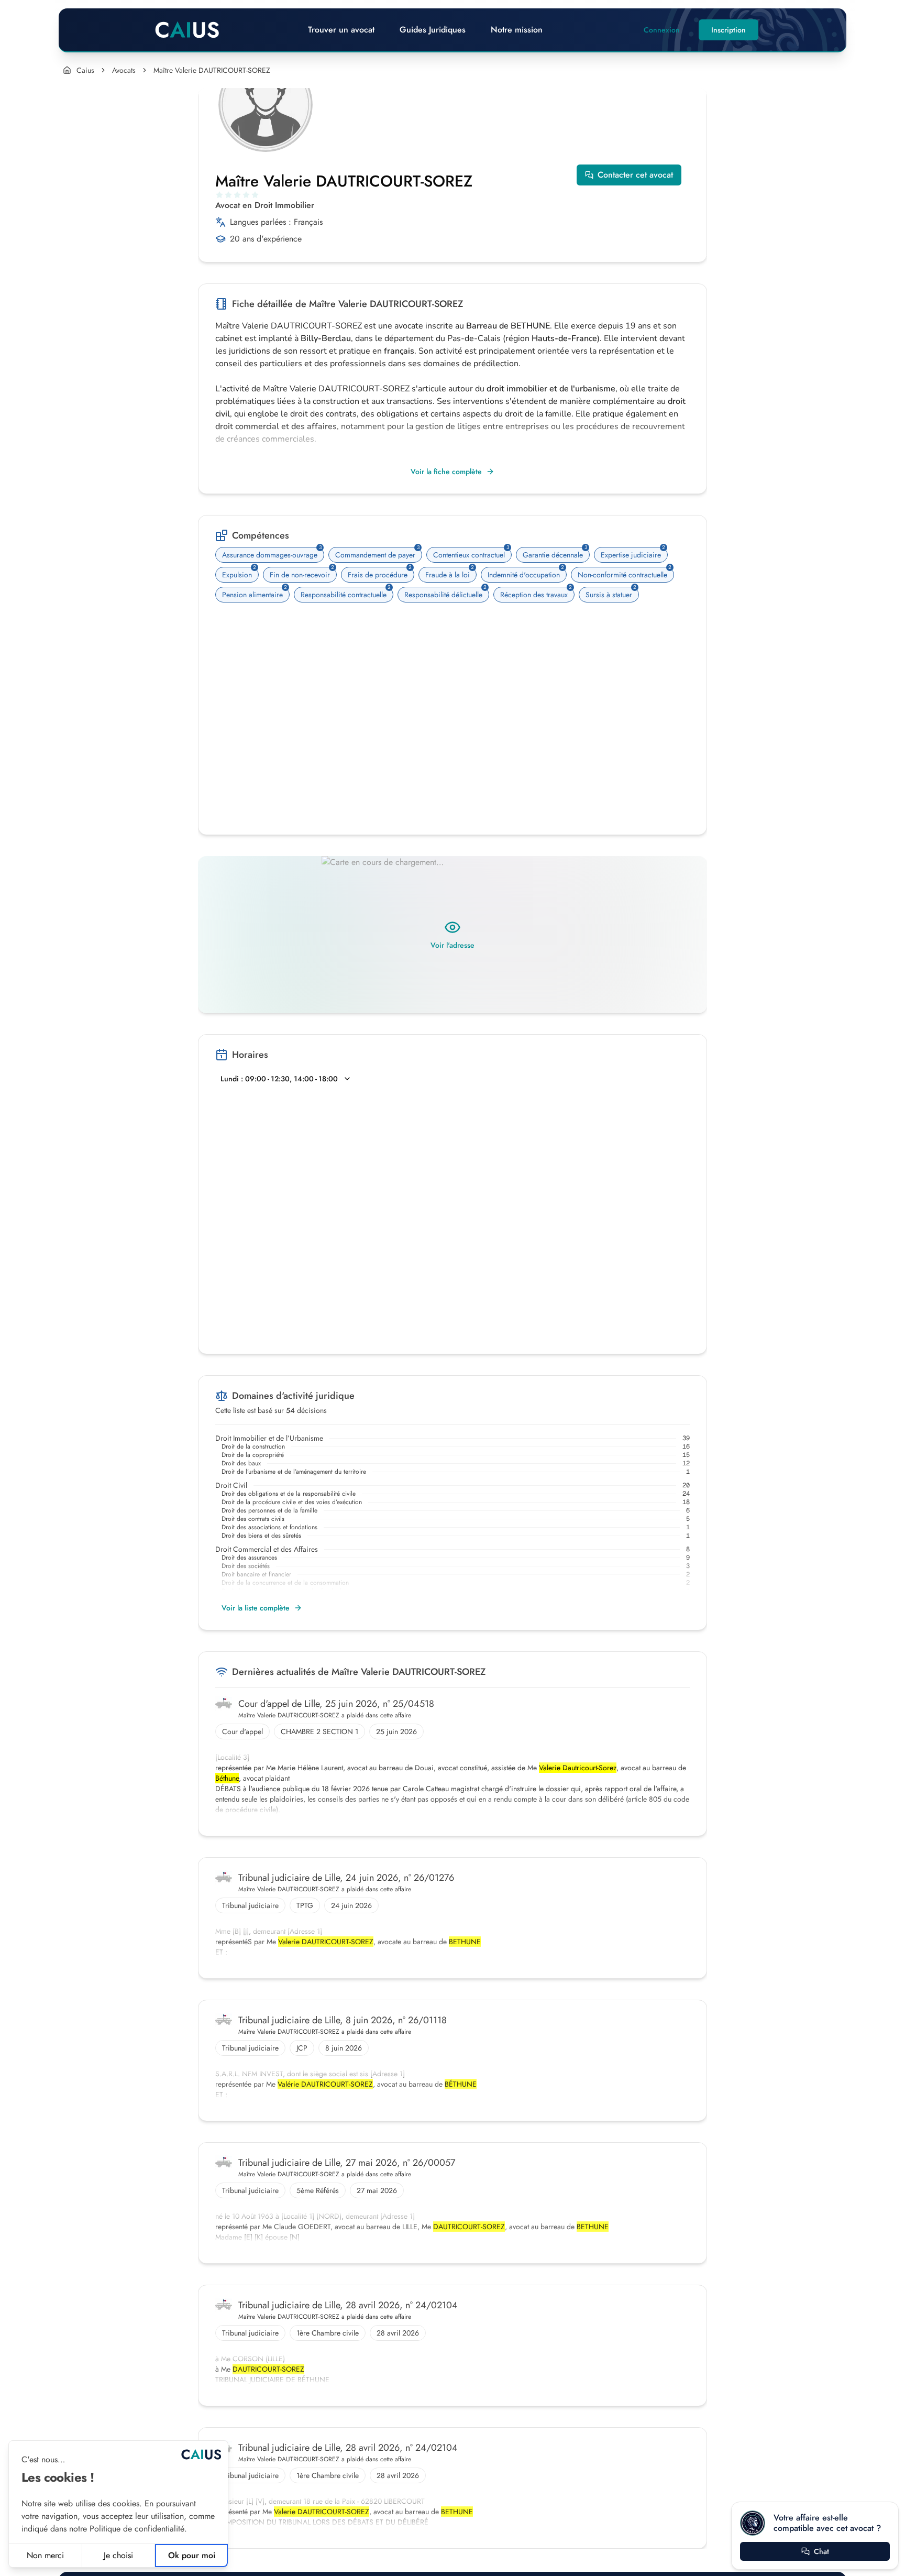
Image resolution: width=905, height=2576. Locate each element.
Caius (85, 70)
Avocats (124, 70)
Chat (821, 2551)
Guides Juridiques (433, 30)
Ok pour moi (192, 2555)
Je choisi (118, 2555)
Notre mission (517, 30)
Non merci (45, 2555)
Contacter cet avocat (635, 175)
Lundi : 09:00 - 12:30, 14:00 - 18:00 (279, 1079)
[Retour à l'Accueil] (187, 30)
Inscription (729, 30)
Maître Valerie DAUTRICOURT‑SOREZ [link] (212, 70)
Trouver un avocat (341, 30)
